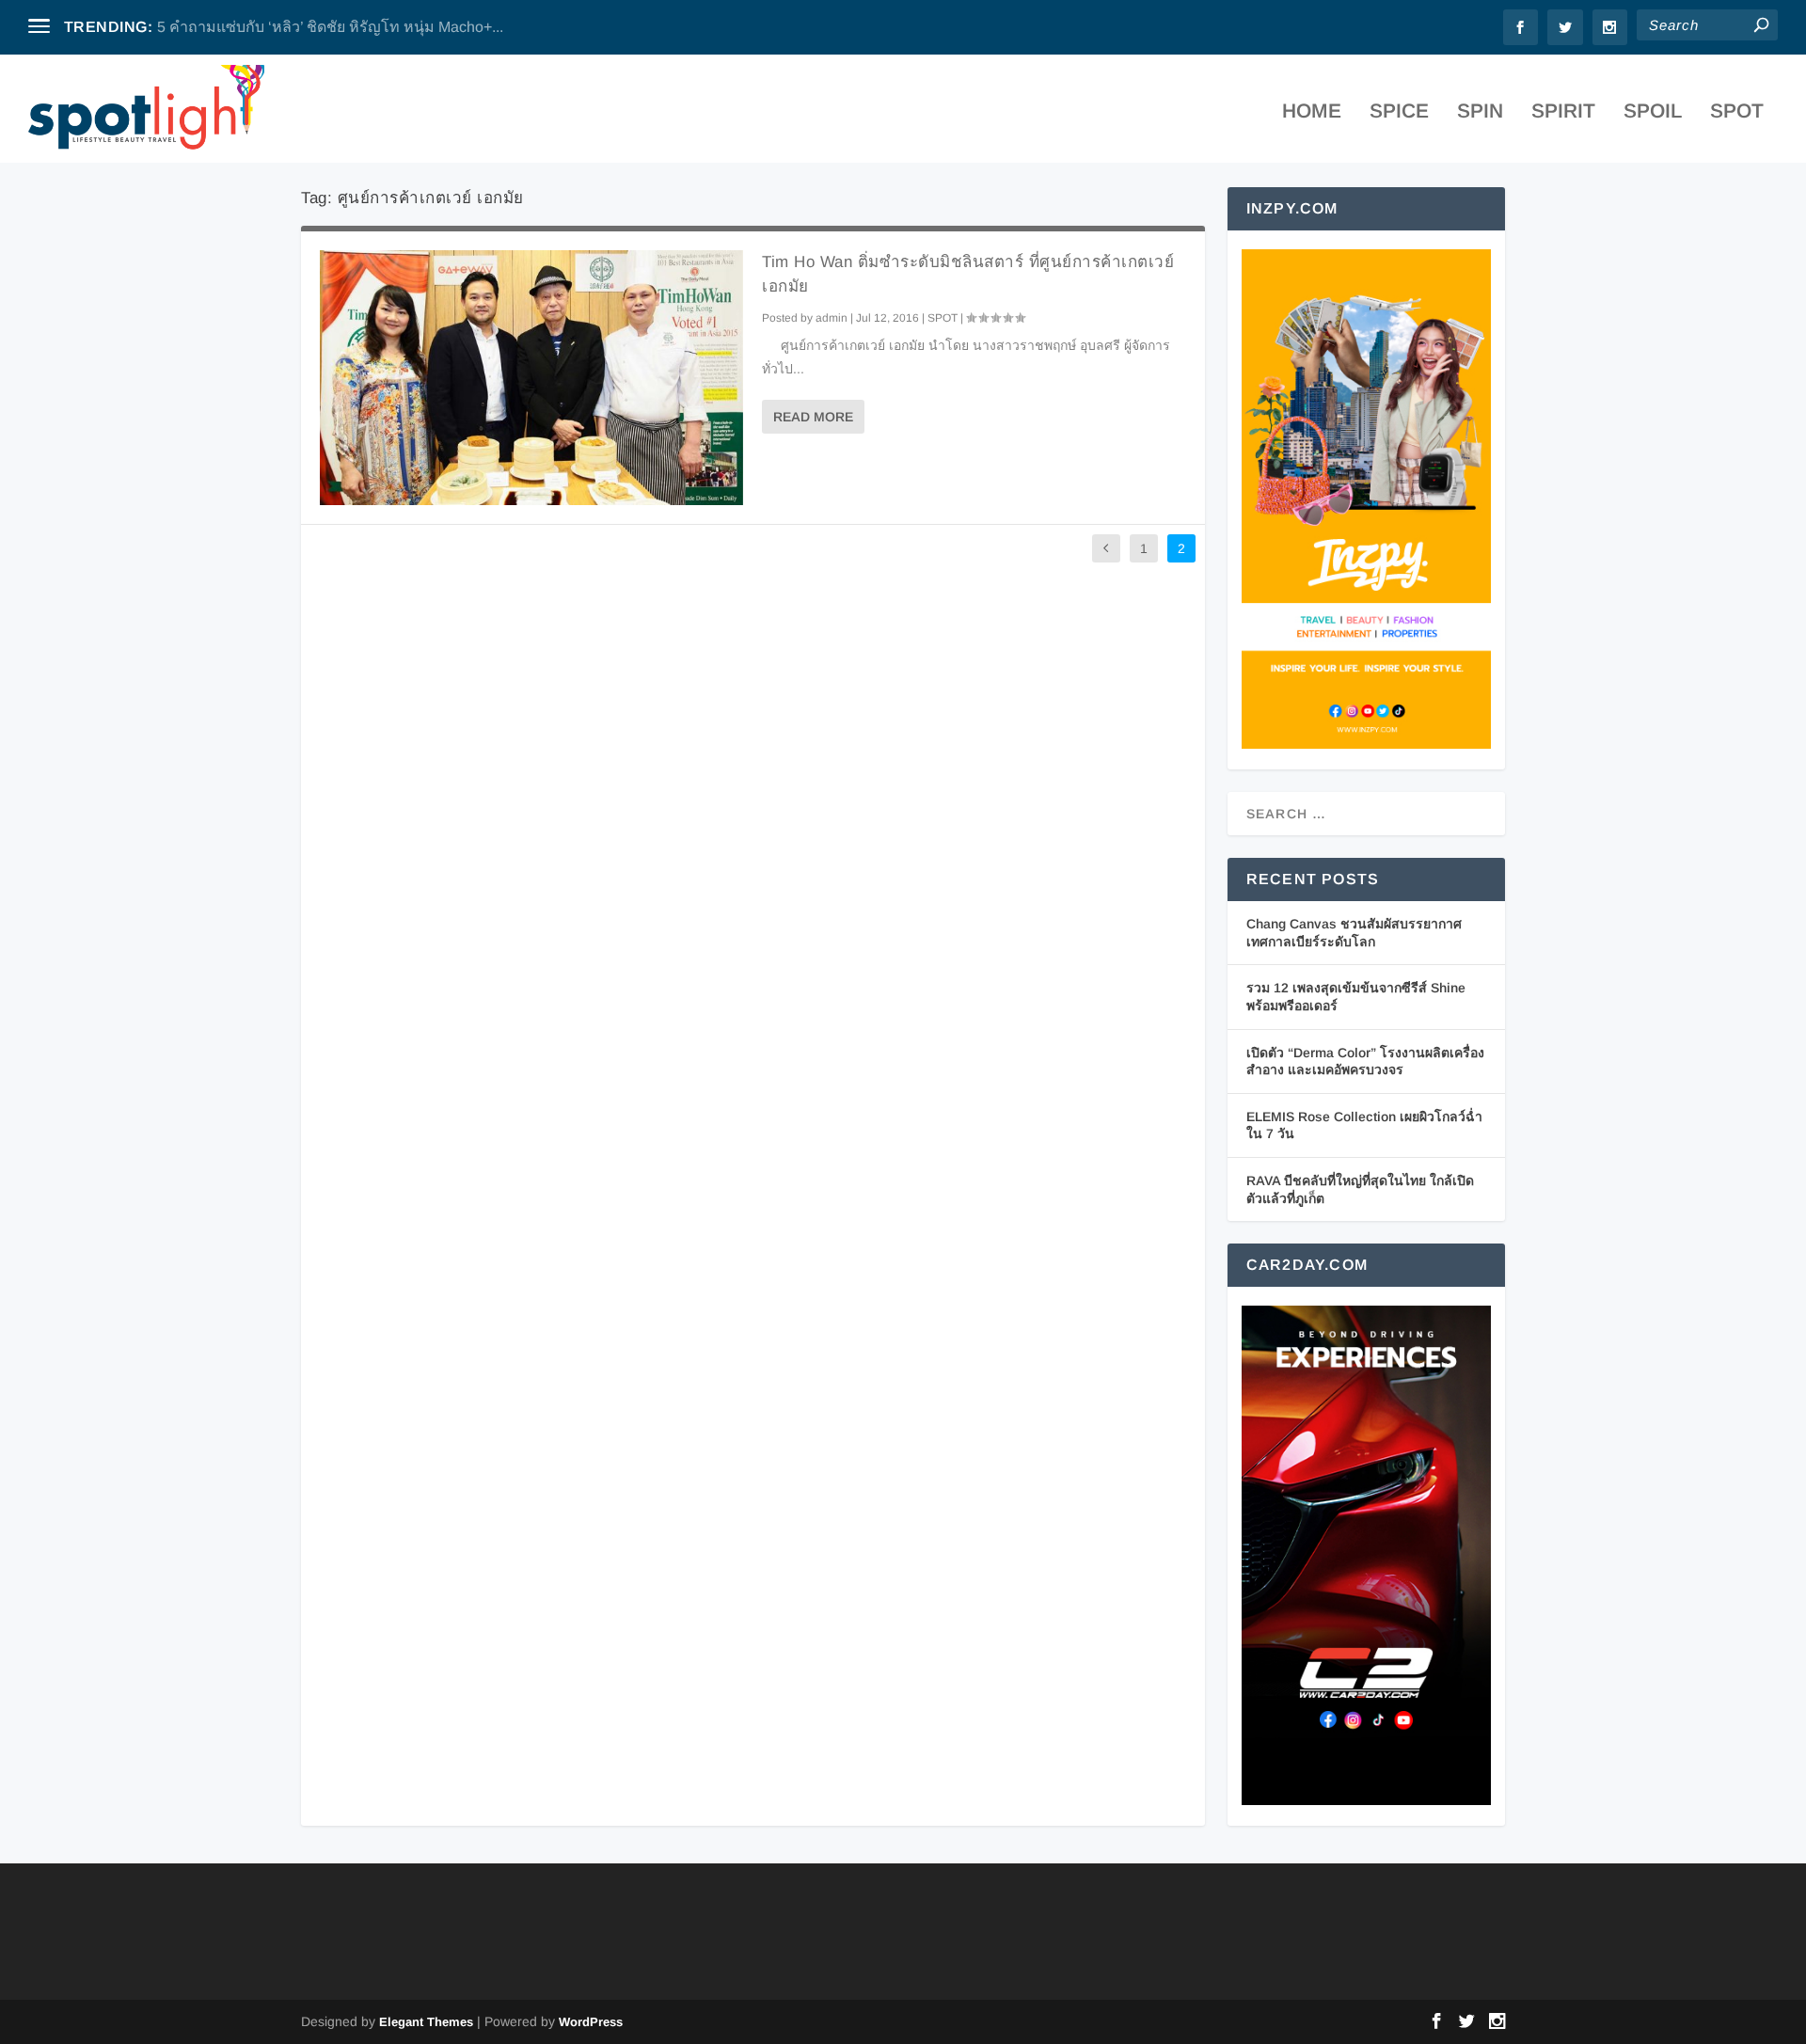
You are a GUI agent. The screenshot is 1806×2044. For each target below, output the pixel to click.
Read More (813, 417)
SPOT (1737, 112)
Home (1312, 112)
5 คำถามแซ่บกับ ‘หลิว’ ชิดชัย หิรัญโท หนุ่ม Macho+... (330, 27)
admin (832, 318)
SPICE (1399, 112)
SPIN (1480, 112)
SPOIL (1653, 112)
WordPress (591, 2022)
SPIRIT (1563, 112)
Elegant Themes (426, 2022)
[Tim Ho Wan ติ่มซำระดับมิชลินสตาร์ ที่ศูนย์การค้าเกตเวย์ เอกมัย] (531, 377)
